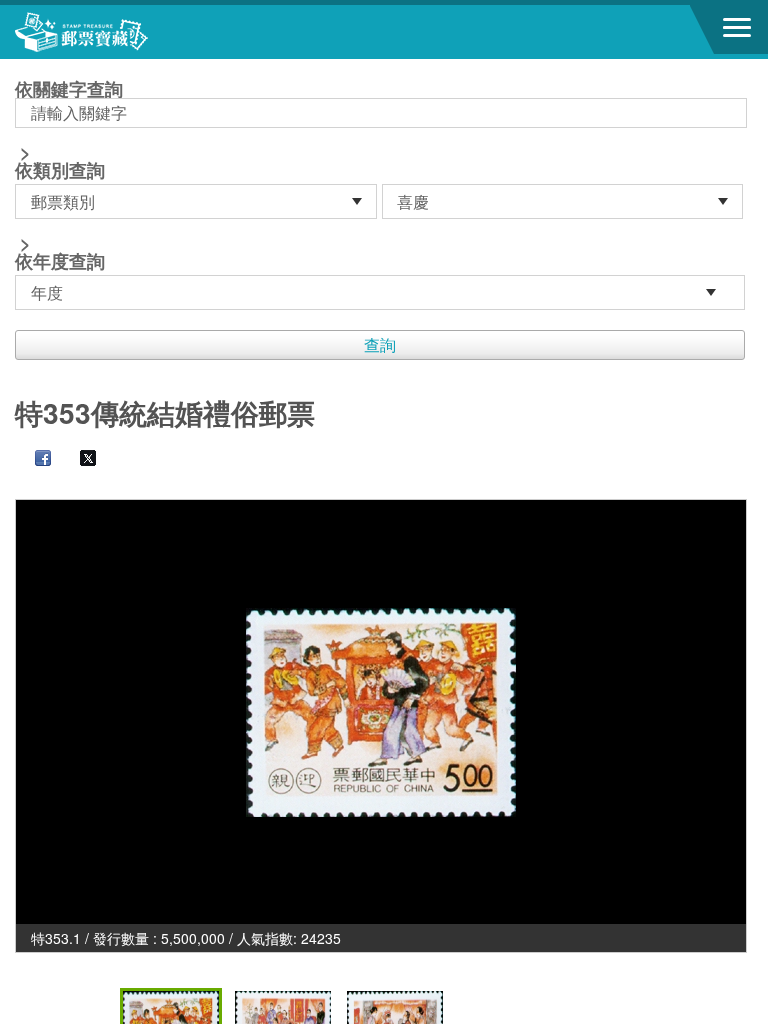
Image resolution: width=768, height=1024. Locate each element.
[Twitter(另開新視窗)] (78, 460)
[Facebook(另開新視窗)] (33, 460)
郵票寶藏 (125, 32)
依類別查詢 (60, 170)
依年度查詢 (60, 261)
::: (21, 67)
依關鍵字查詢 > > (69, 177)
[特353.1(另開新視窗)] (381, 712)
